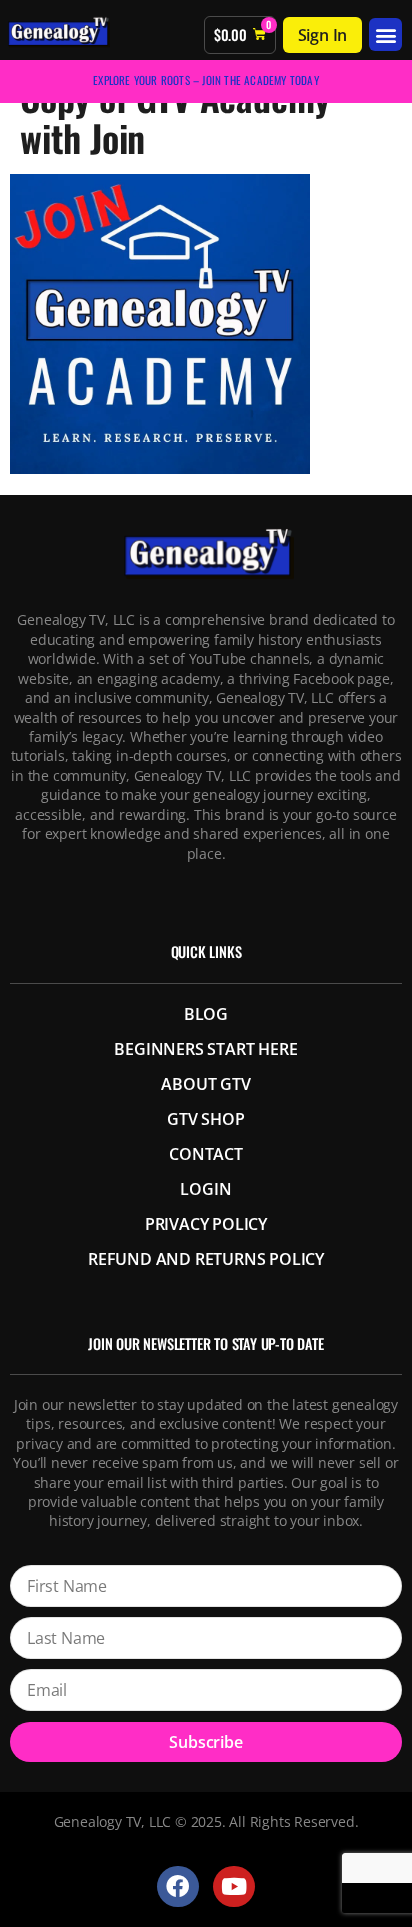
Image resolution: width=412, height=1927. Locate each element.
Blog (206, 1014)
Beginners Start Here (205, 1049)
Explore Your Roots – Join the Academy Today (206, 80)
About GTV (205, 1084)
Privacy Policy (206, 1224)
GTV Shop (205, 1119)
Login (205, 1189)
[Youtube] (233, 1886)
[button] (385, 34)
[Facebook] (177, 1886)
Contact (206, 1154)
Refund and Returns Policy (206, 1259)
